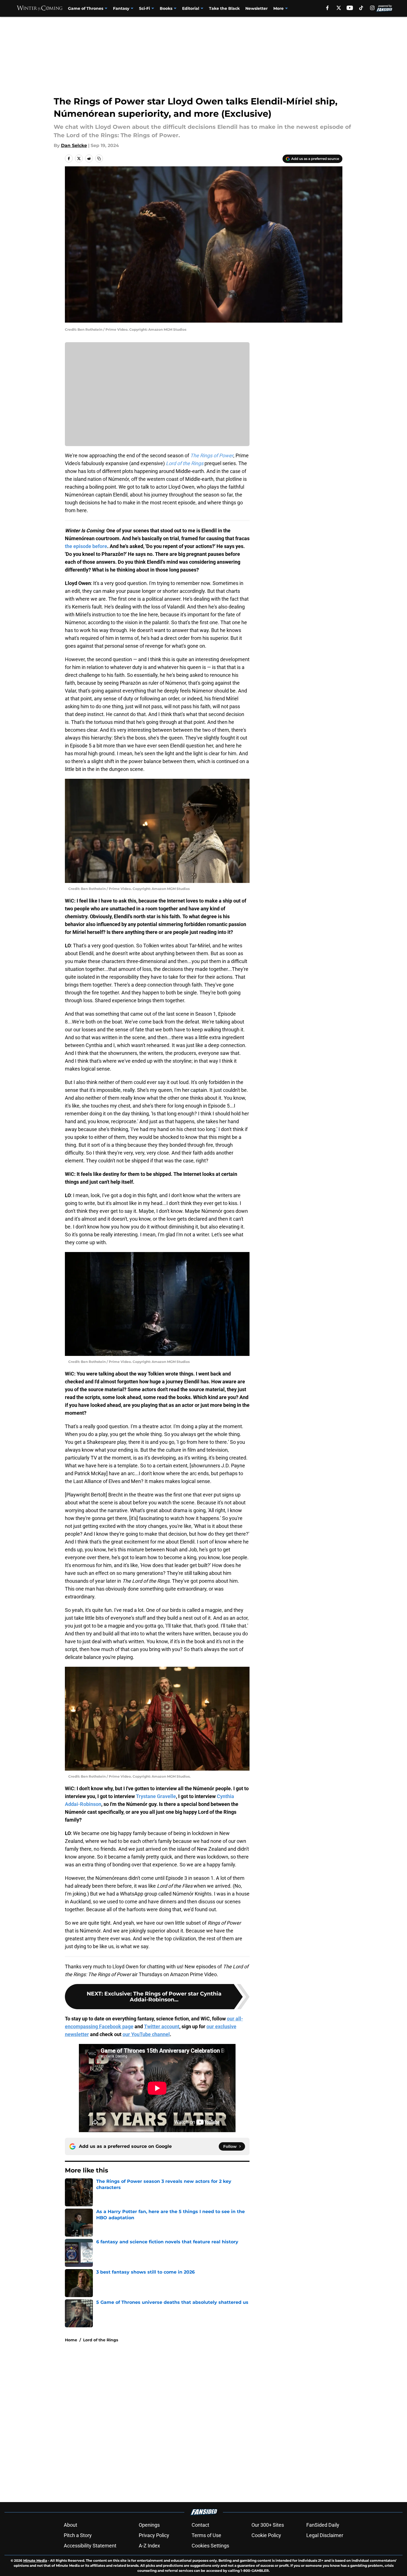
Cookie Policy (266, 2535)
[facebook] (327, 8)
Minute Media (35, 2560)
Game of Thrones (86, 8)
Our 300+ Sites (268, 2525)
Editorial (191, 8)
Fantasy (121, 8)
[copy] (99, 158)
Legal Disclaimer (325, 2535)
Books (166, 8)
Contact (200, 2525)
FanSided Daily (323, 2525)
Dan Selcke (74, 145)
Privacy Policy (154, 2535)
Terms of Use (206, 2535)
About (70, 2525)
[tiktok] (361, 8)
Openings (149, 2525)
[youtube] (350, 8)
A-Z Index (149, 2546)
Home (71, 2340)
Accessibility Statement (90, 2546)
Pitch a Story (78, 2535)
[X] (339, 8)
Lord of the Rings (101, 2340)
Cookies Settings (210, 2546)
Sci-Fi (144, 8)
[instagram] (372, 8)
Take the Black (224, 8)
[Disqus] (215, 2422)
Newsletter (257, 8)
